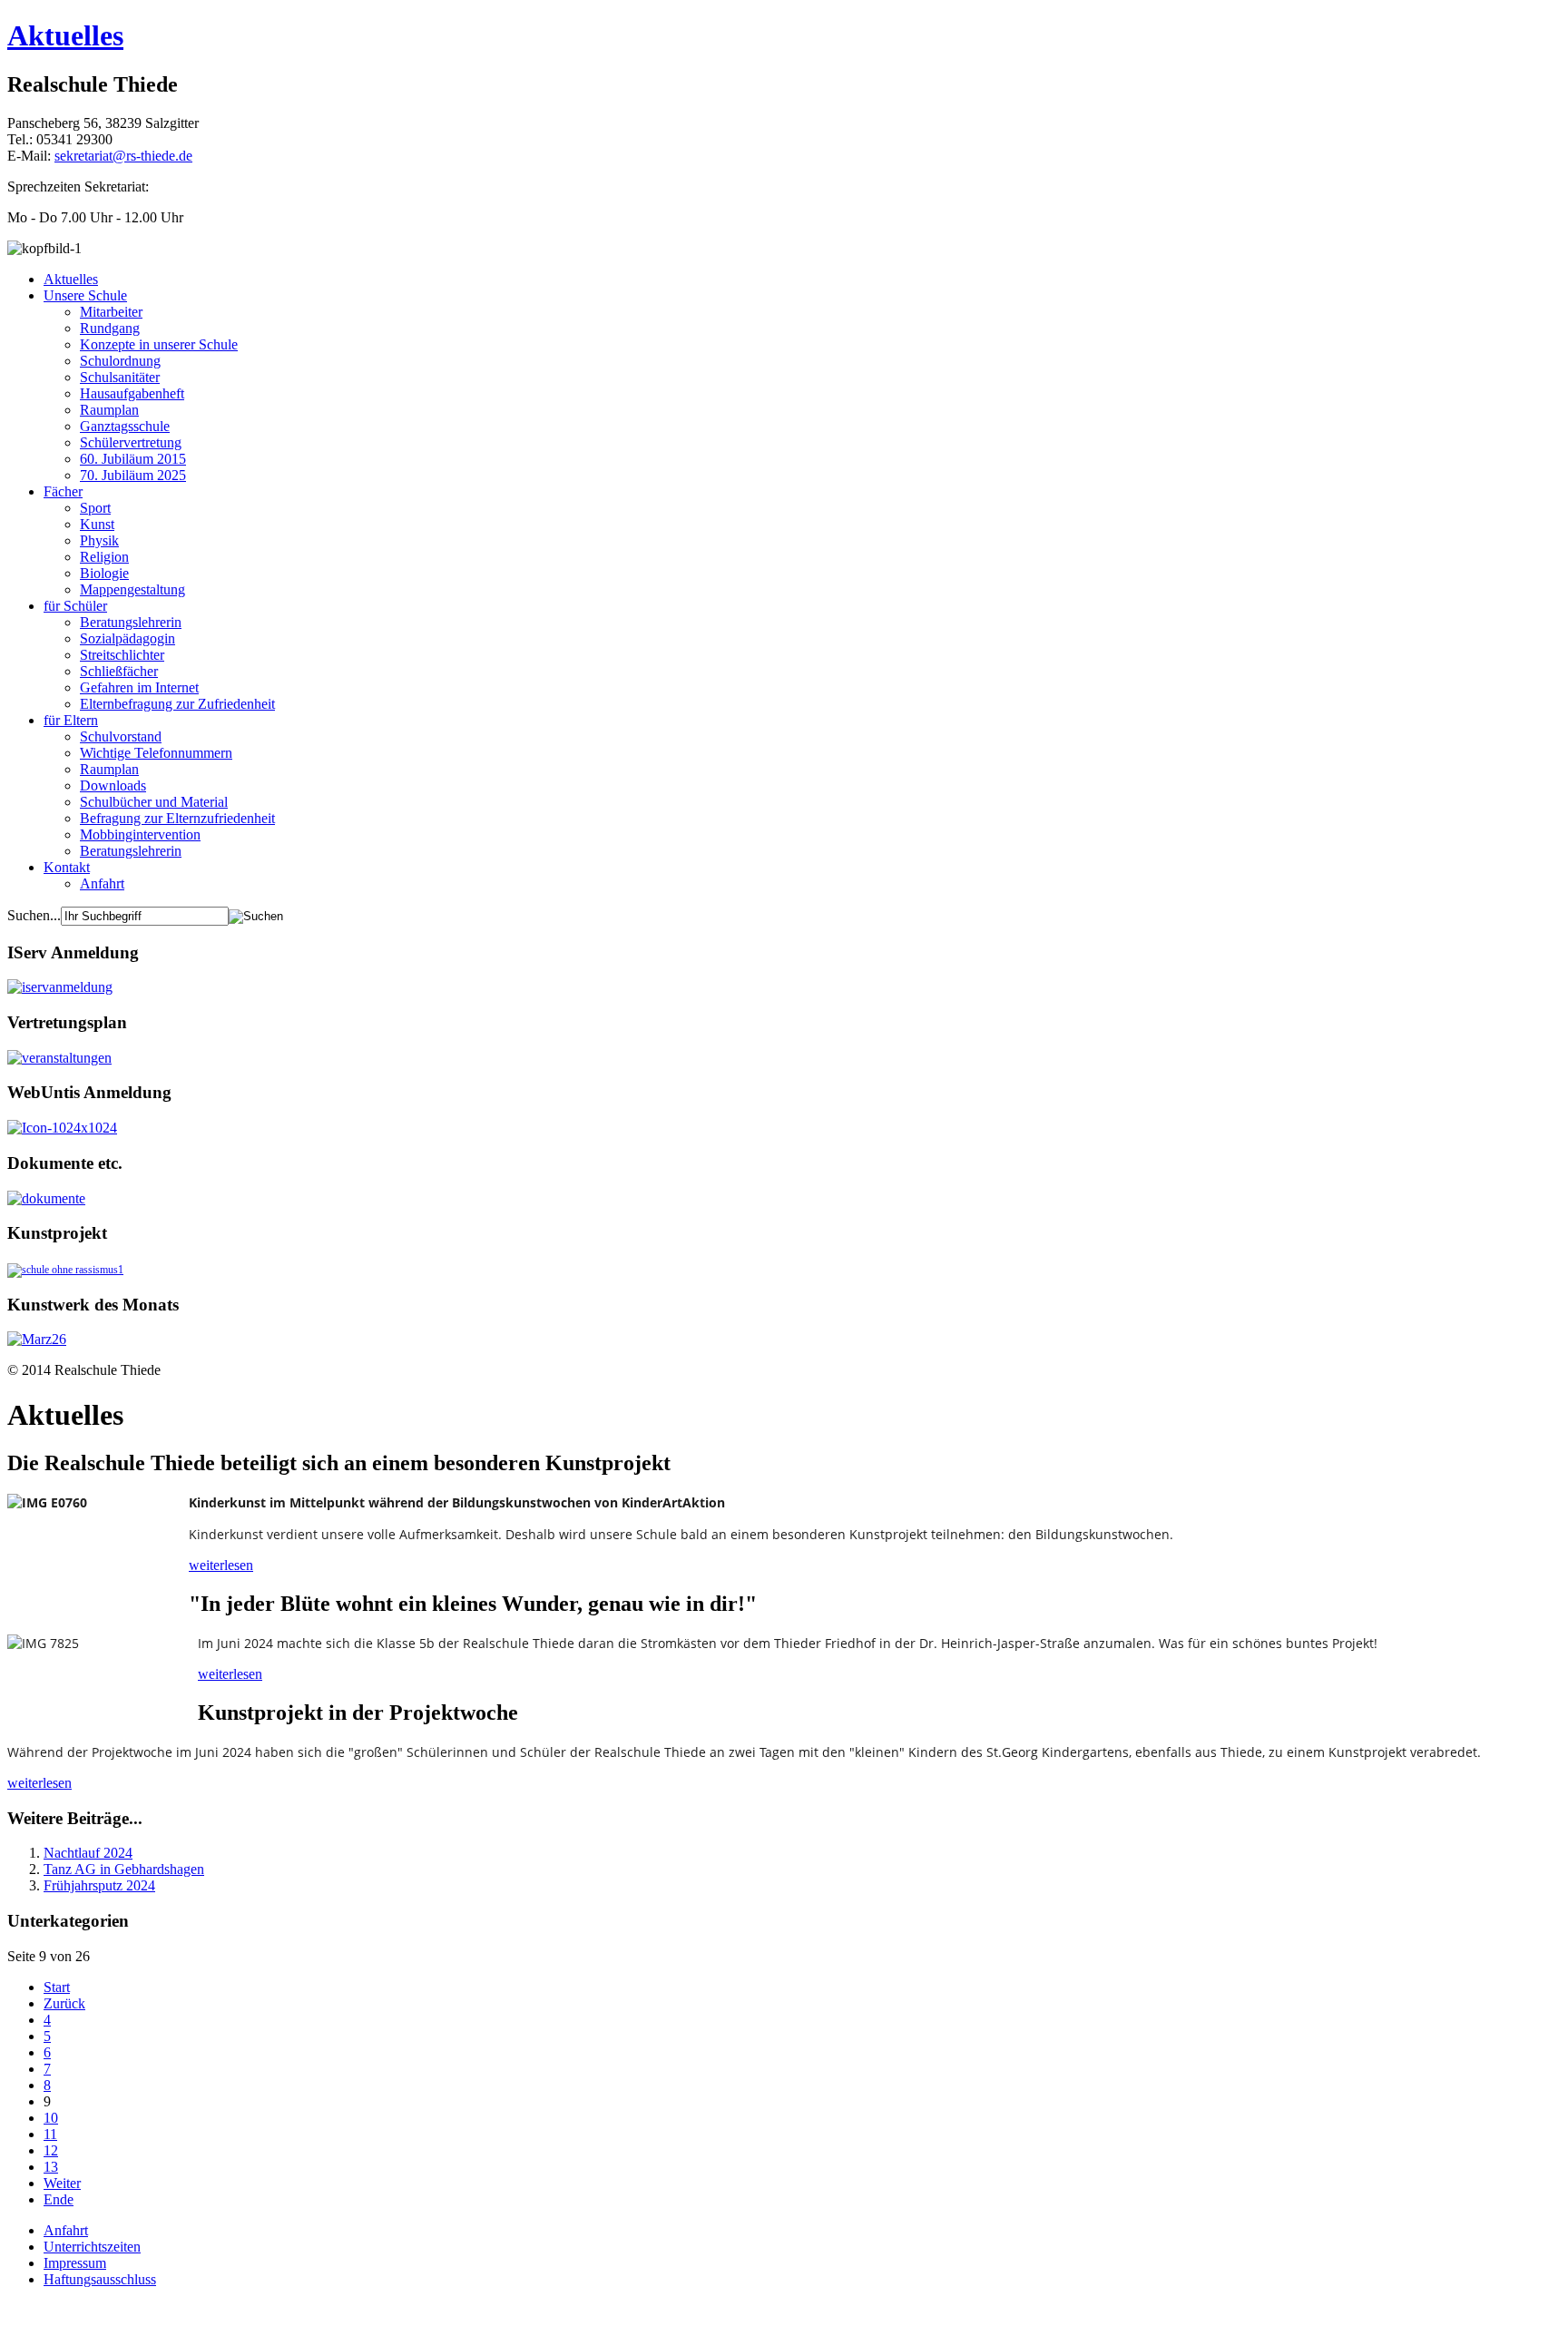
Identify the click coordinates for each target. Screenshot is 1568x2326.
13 (51, 2167)
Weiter (62, 2183)
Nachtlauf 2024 (88, 1853)
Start (57, 1987)
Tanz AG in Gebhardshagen (124, 1869)
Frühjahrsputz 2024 (99, 1885)
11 (50, 2134)
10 (51, 2118)
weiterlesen (221, 1565)
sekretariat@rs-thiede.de (123, 156)
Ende (59, 2199)
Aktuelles (65, 35)
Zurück (64, 2003)
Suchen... (34, 915)
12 (51, 2150)
